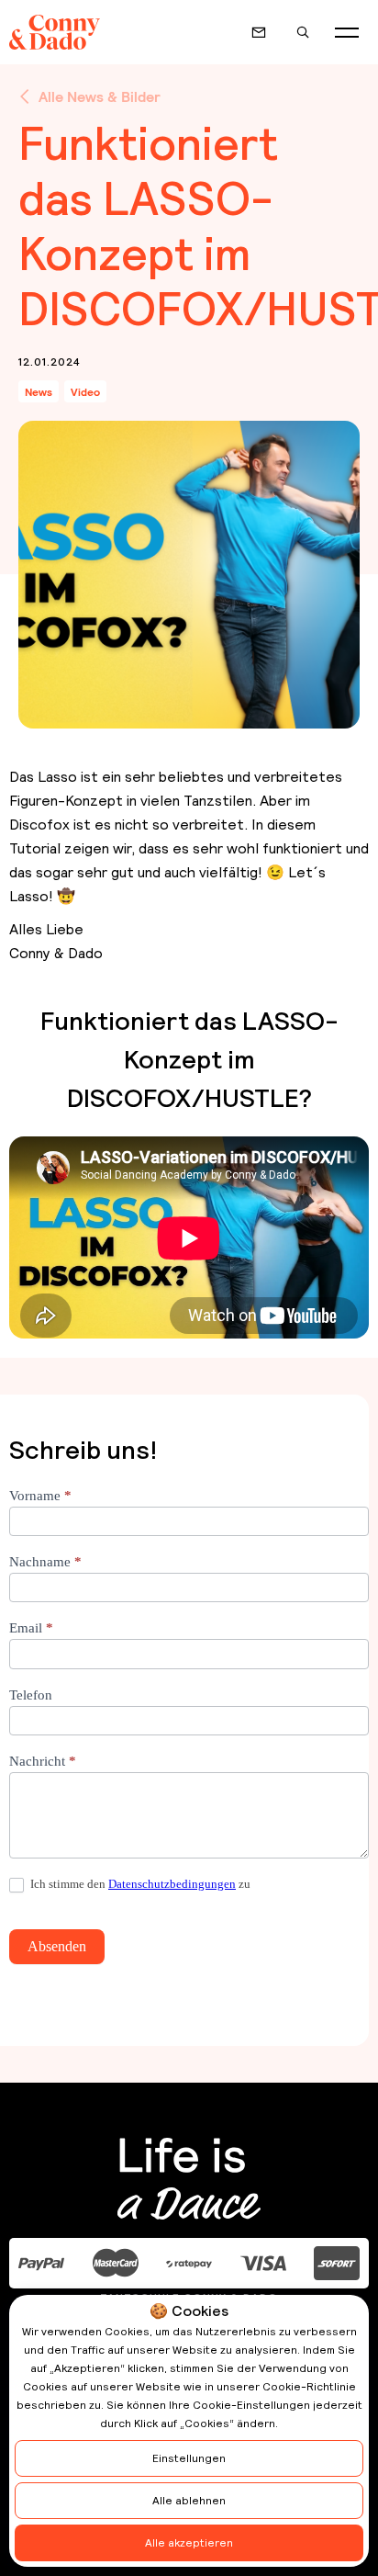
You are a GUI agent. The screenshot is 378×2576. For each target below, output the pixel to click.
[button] (347, 32)
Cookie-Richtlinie (309, 2387)
